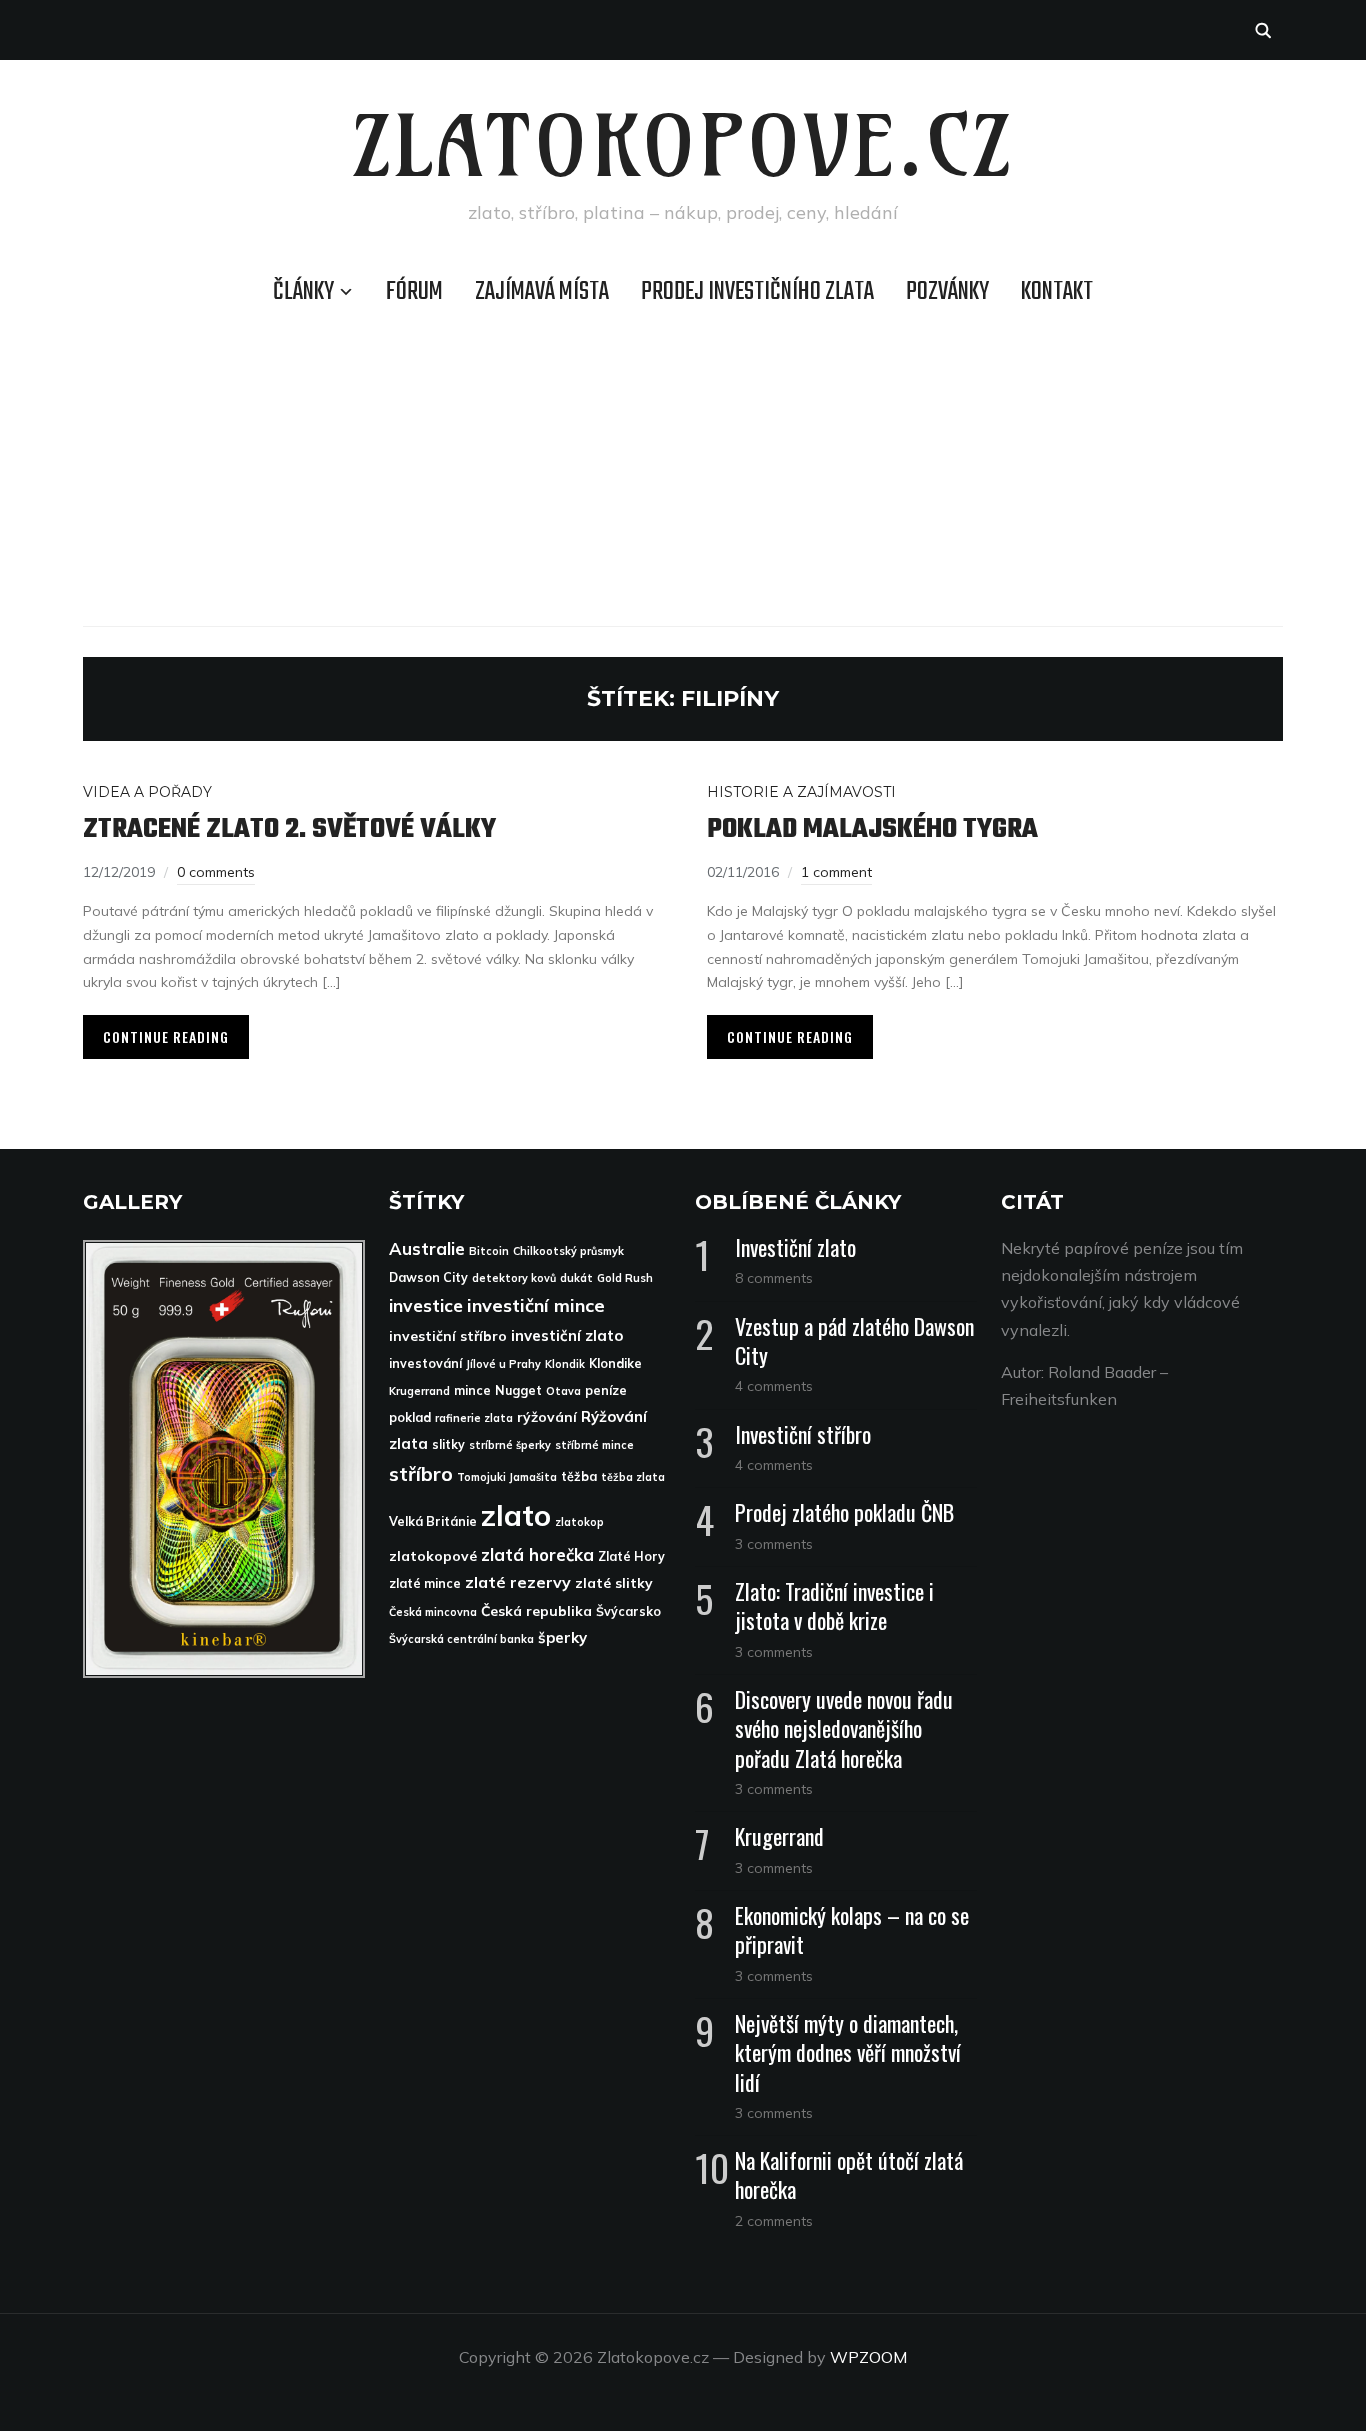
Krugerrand (419, 1391)
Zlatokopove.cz (683, 146)
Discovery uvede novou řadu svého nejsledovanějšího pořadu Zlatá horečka (844, 1728)
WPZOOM (868, 2357)
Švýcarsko (628, 1611)
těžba (579, 1476)
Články (303, 292)
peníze (606, 1390)
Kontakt (1057, 292)
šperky (562, 1637)
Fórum (414, 292)
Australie (427, 1248)
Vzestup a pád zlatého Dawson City (854, 1340)
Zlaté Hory (631, 1556)
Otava (563, 1391)
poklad (410, 1417)
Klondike (615, 1363)
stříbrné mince (594, 1445)
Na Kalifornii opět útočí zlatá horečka (849, 2174)
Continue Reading (166, 1036)
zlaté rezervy (518, 1582)
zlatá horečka (537, 1554)
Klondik (565, 1364)
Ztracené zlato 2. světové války (289, 829)
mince (472, 1390)
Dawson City (428, 1277)
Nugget (518, 1390)
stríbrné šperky (510, 1445)
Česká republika (536, 1610)
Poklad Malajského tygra (872, 829)
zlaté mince (425, 1583)
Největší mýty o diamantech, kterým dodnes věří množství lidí (848, 2052)
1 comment (836, 872)
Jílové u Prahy (503, 1364)
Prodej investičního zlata (757, 292)
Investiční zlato (795, 1247)
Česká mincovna (433, 1612)
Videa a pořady (147, 792)
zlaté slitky (614, 1582)
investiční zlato (567, 1335)
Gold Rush (625, 1278)
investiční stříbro (448, 1335)
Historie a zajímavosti (801, 792)
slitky (448, 1444)
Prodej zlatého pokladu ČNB (844, 1512)
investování (425, 1363)
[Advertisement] (683, 466)
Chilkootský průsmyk (568, 1251)
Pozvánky (947, 292)
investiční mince (536, 1305)
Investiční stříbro (803, 1434)
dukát (576, 1278)
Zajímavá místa (542, 292)
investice (426, 1305)
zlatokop (579, 1522)
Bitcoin (489, 1251)
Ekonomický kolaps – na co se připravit (852, 1929)
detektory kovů (514, 1278)
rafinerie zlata (474, 1418)
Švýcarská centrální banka (461, 1639)
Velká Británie (433, 1521)
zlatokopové (433, 1555)
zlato (516, 1515)
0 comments (216, 872)
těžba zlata (633, 1477)
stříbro (421, 1473)
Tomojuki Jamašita (507, 1477)
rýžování (547, 1416)
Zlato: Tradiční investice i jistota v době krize (834, 1605)
